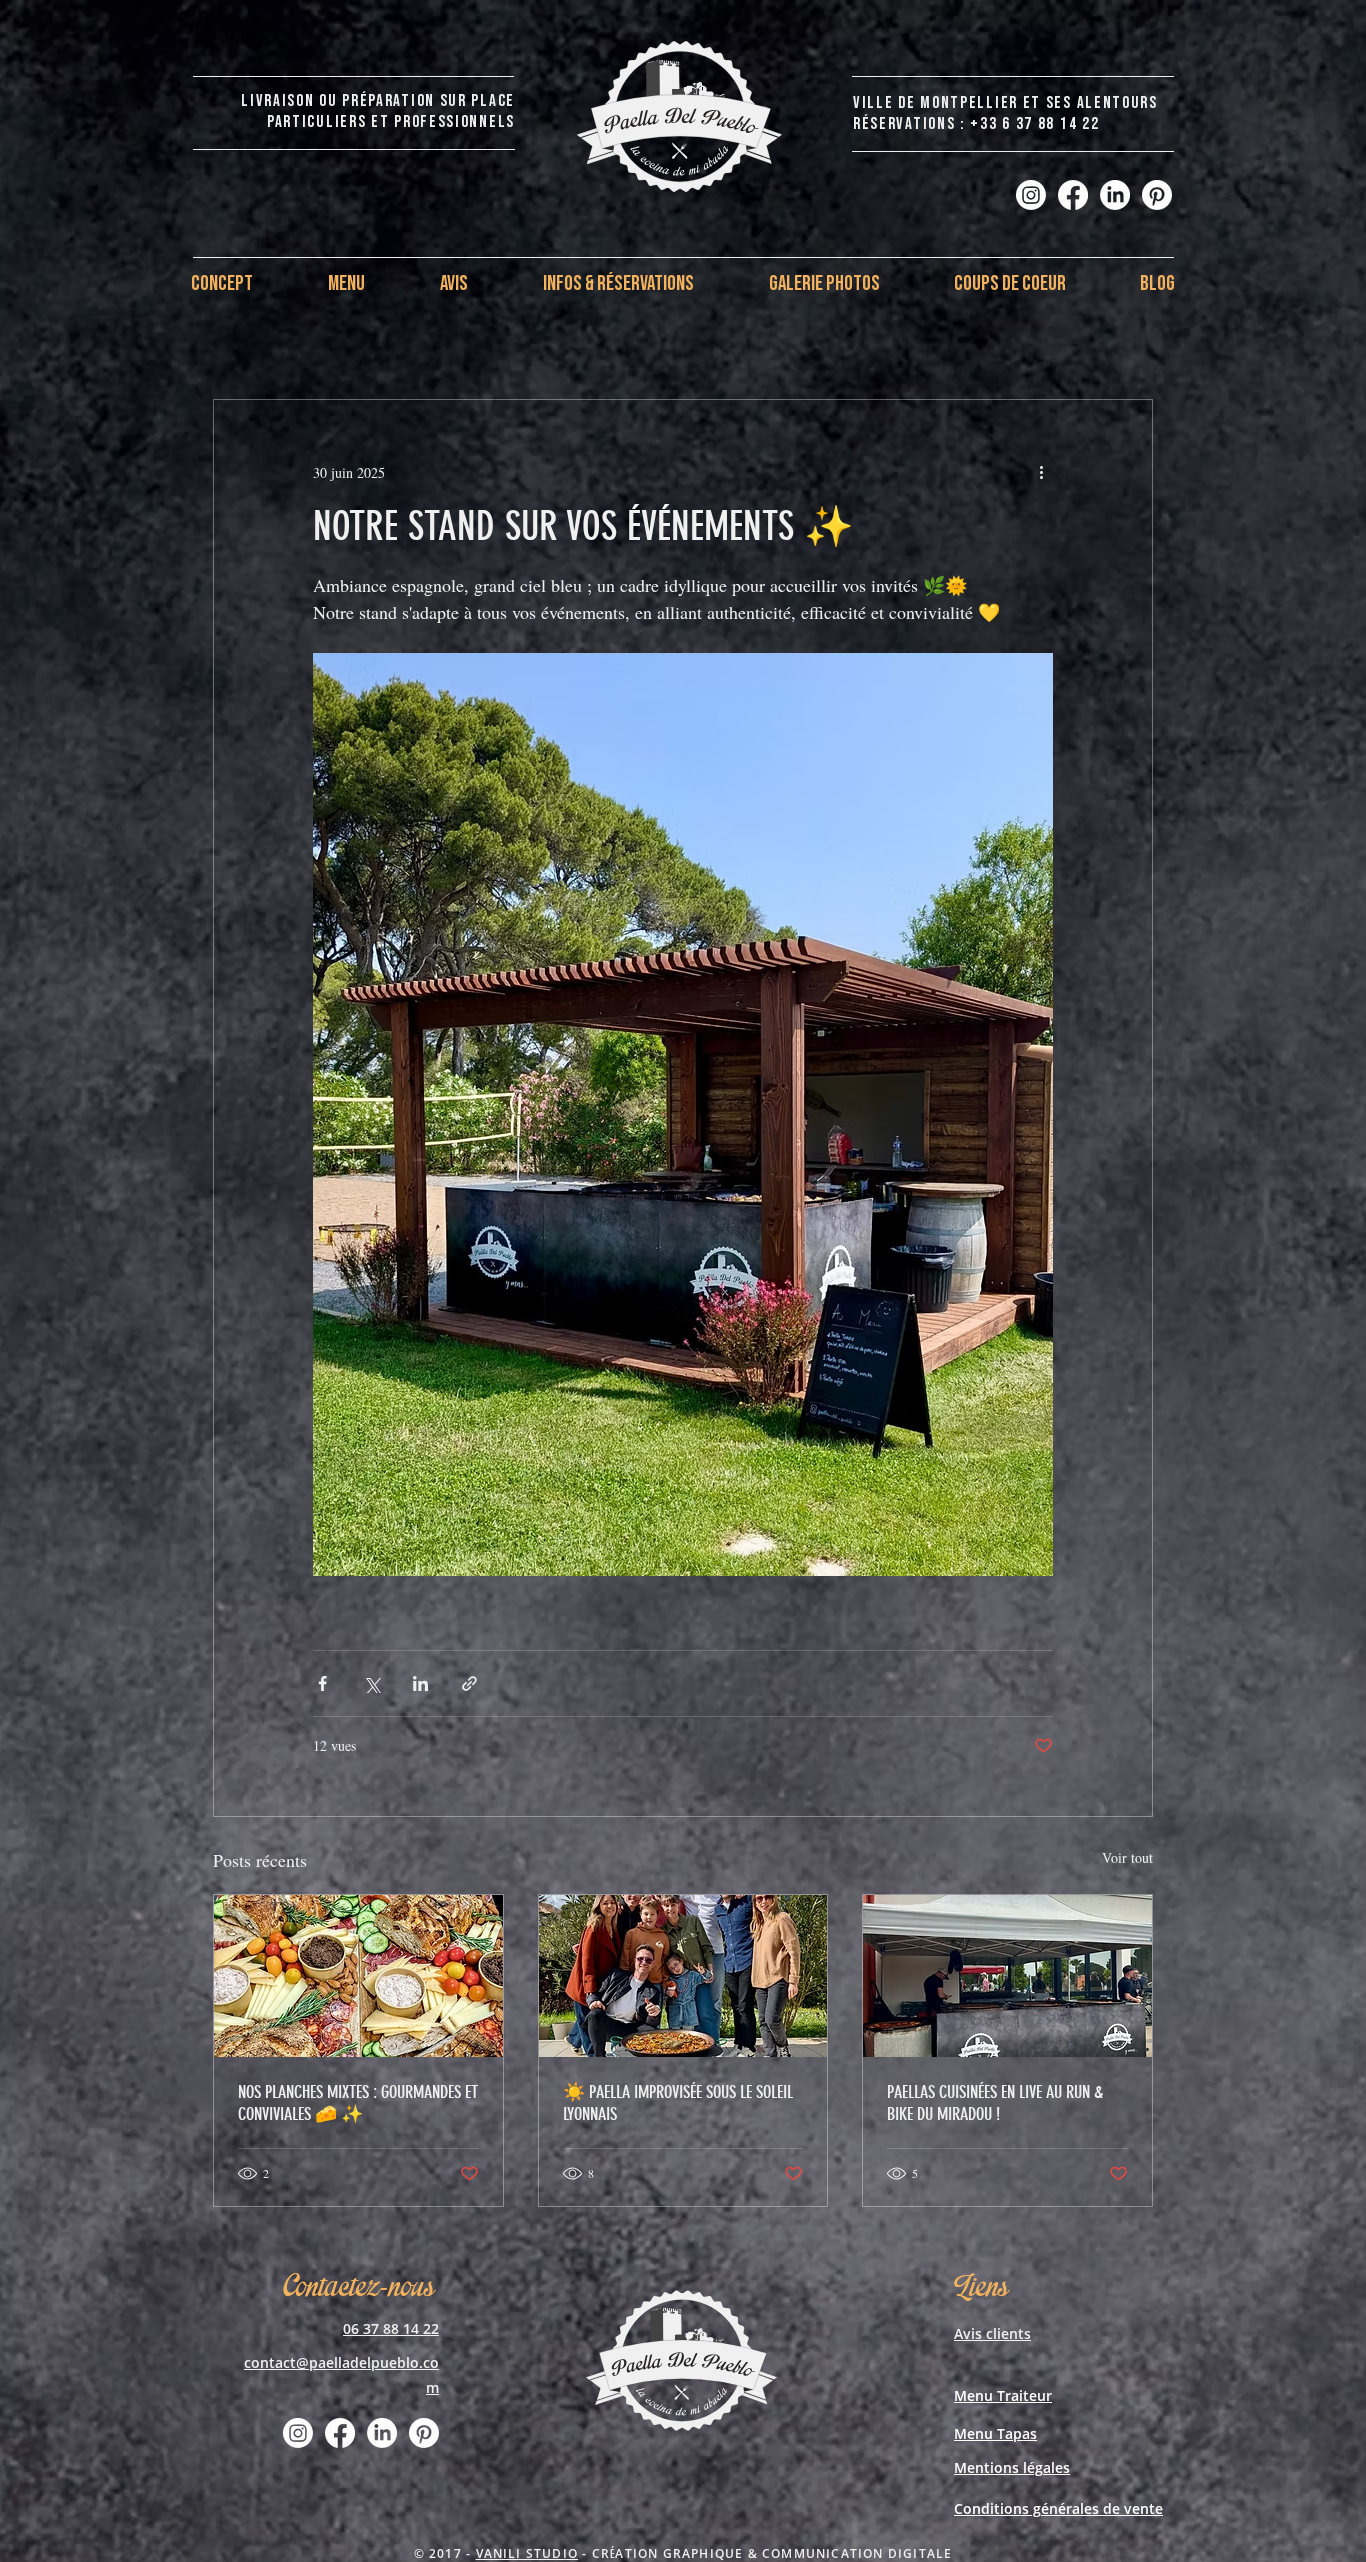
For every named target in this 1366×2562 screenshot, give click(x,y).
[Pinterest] (1157, 195)
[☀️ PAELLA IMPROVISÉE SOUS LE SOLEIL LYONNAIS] (683, 1976)
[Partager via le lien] (469, 1683)
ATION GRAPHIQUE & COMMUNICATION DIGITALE (783, 2553)
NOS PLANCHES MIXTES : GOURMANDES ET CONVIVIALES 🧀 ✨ (358, 2103)
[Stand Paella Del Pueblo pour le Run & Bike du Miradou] (1007, 1976)
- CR (594, 2553)
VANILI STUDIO (527, 2553)
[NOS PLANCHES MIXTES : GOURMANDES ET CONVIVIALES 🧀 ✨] (358, 1976)
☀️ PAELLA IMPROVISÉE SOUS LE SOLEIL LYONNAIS (678, 2103)
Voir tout (1127, 1857)
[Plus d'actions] (1041, 472)
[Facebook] (1073, 195)
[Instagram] (1031, 195)
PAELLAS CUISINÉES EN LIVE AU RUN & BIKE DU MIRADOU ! (995, 2103)
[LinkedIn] (1115, 195)
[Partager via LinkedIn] (420, 1683)
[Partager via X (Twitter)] (371, 1683)
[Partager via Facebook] (322, 1683)
